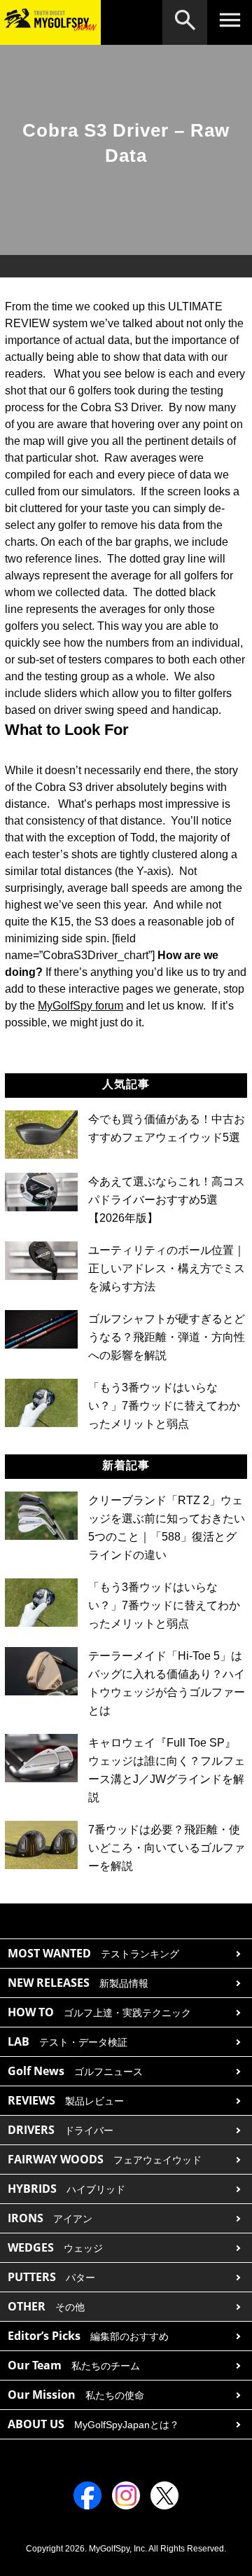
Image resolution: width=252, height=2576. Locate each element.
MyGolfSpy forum (80, 1006)
